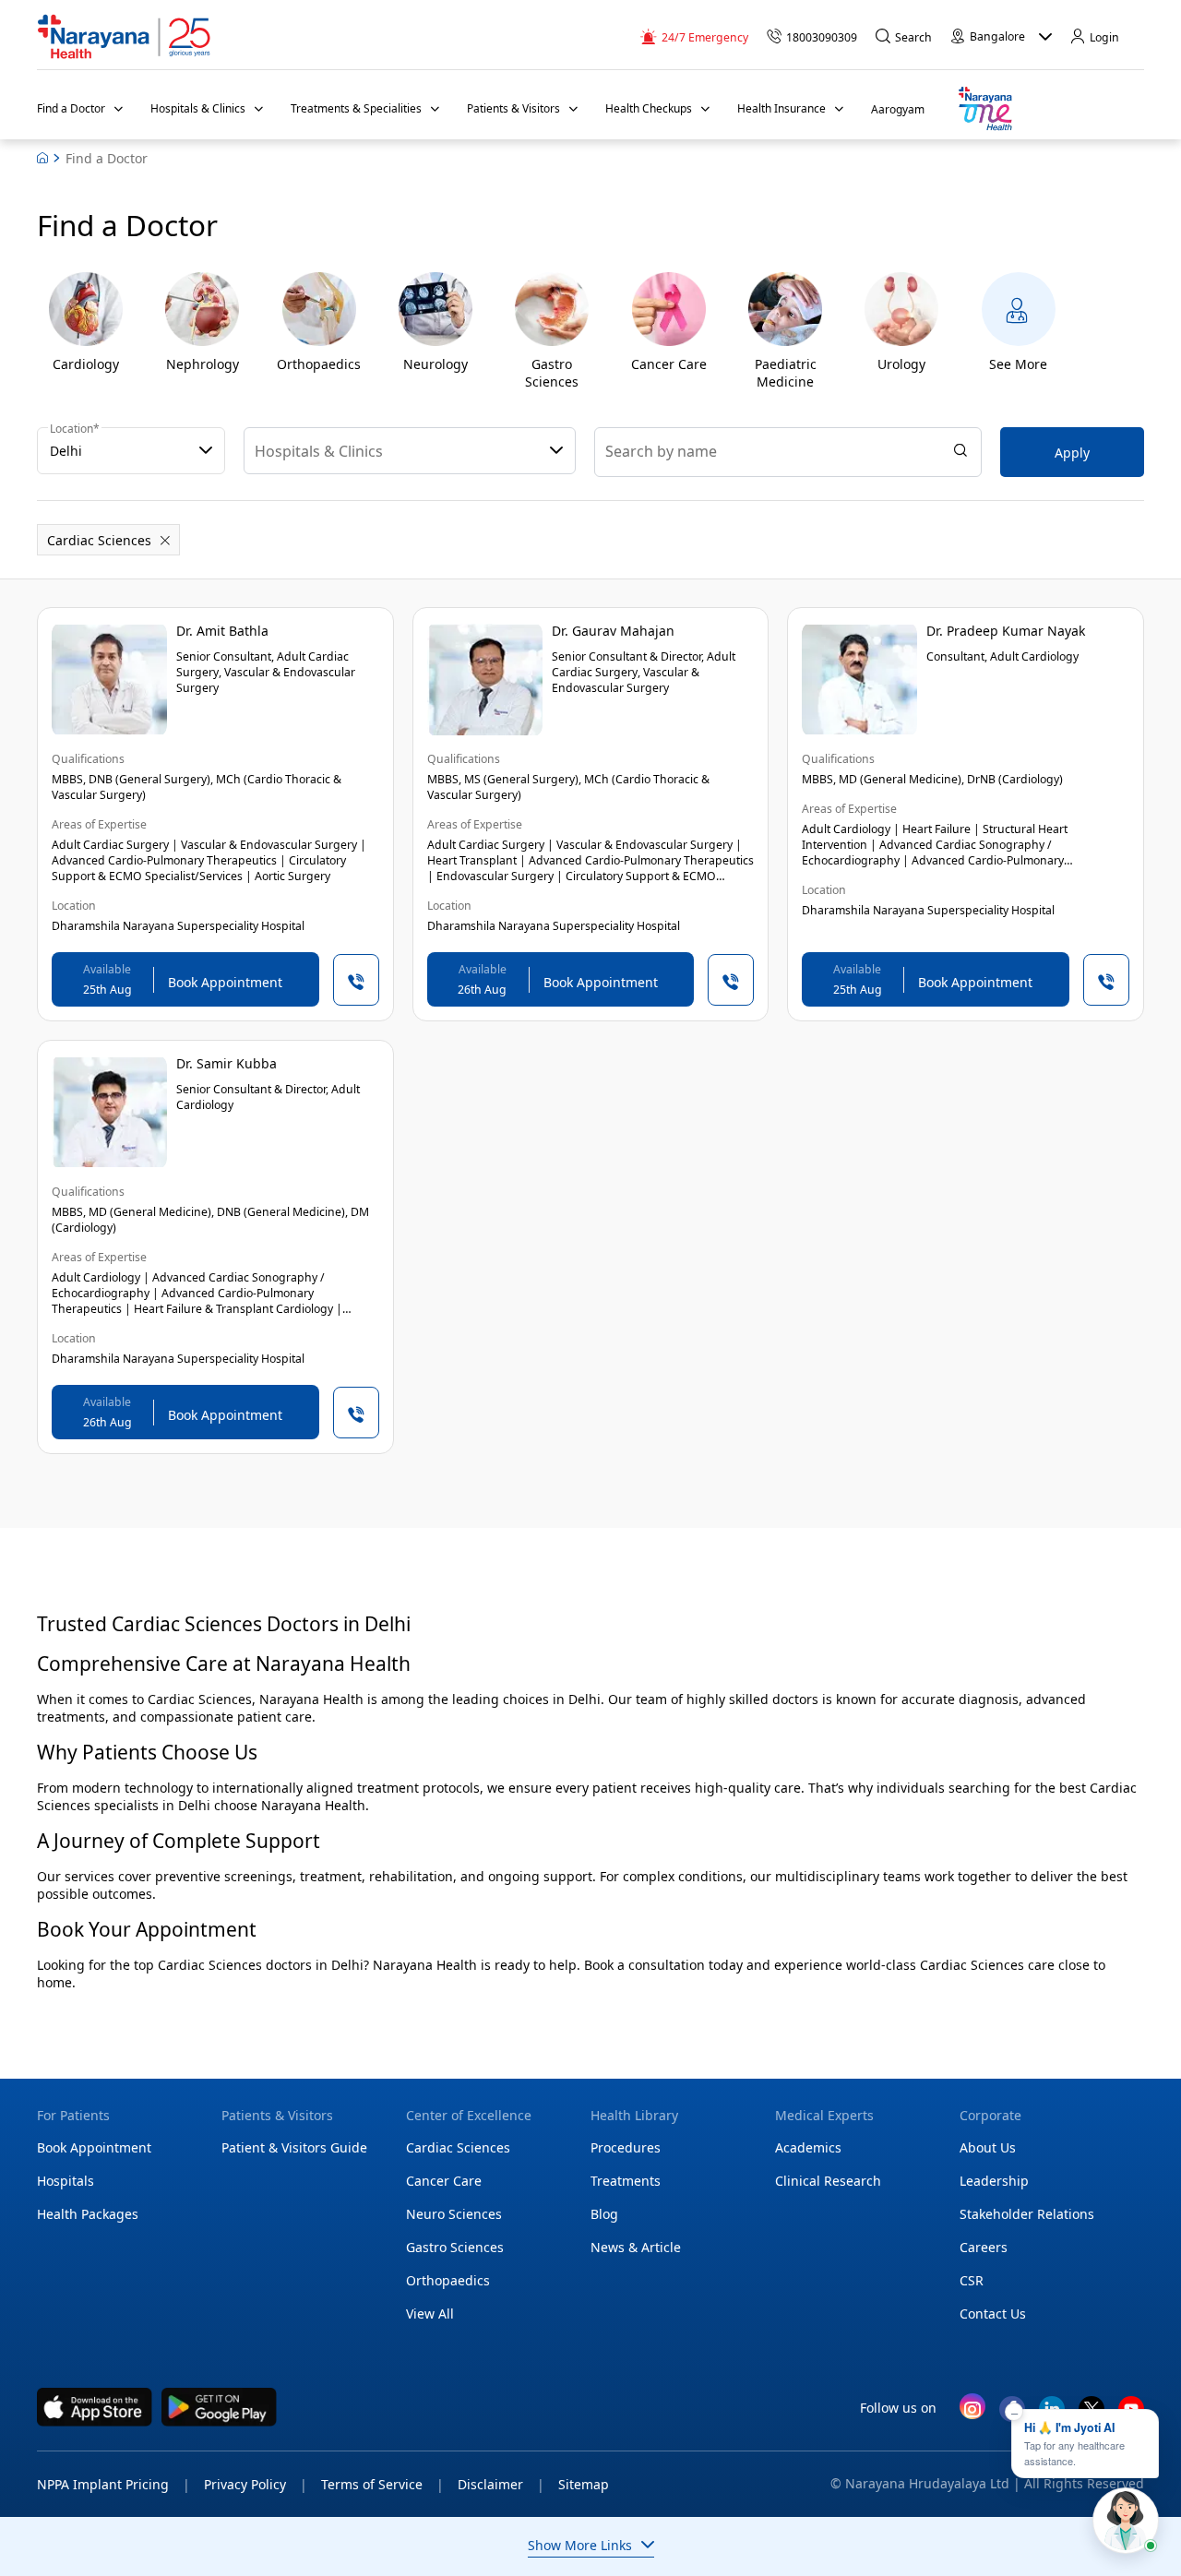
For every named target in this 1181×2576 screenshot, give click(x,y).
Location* (75, 429)
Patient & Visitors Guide (294, 2147)
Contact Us (993, 2314)
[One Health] (984, 109)
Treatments (626, 2181)
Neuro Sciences (454, 2214)
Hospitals (66, 2181)
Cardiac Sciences (458, 2147)
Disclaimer (501, 2484)
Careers (984, 2247)
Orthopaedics (448, 2280)
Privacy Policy (256, 2484)
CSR (972, 2280)
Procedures (626, 2147)
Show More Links (580, 2545)
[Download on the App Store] (95, 2407)
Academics (808, 2147)
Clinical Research (828, 2181)
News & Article (636, 2247)
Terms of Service (382, 2484)
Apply (1072, 453)
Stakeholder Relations (1027, 2214)
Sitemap (584, 2484)
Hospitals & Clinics (319, 451)
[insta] (972, 2410)
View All (430, 2314)
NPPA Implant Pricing (113, 2484)
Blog (604, 2214)
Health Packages (88, 2214)
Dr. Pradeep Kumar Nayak (1006, 631)
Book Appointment (94, 2147)
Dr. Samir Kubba (227, 1063)
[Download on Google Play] (219, 2407)
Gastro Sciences (455, 2247)
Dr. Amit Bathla (222, 631)
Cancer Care (444, 2181)
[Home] (125, 37)
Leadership (994, 2181)
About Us (988, 2147)
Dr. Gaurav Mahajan (613, 631)
